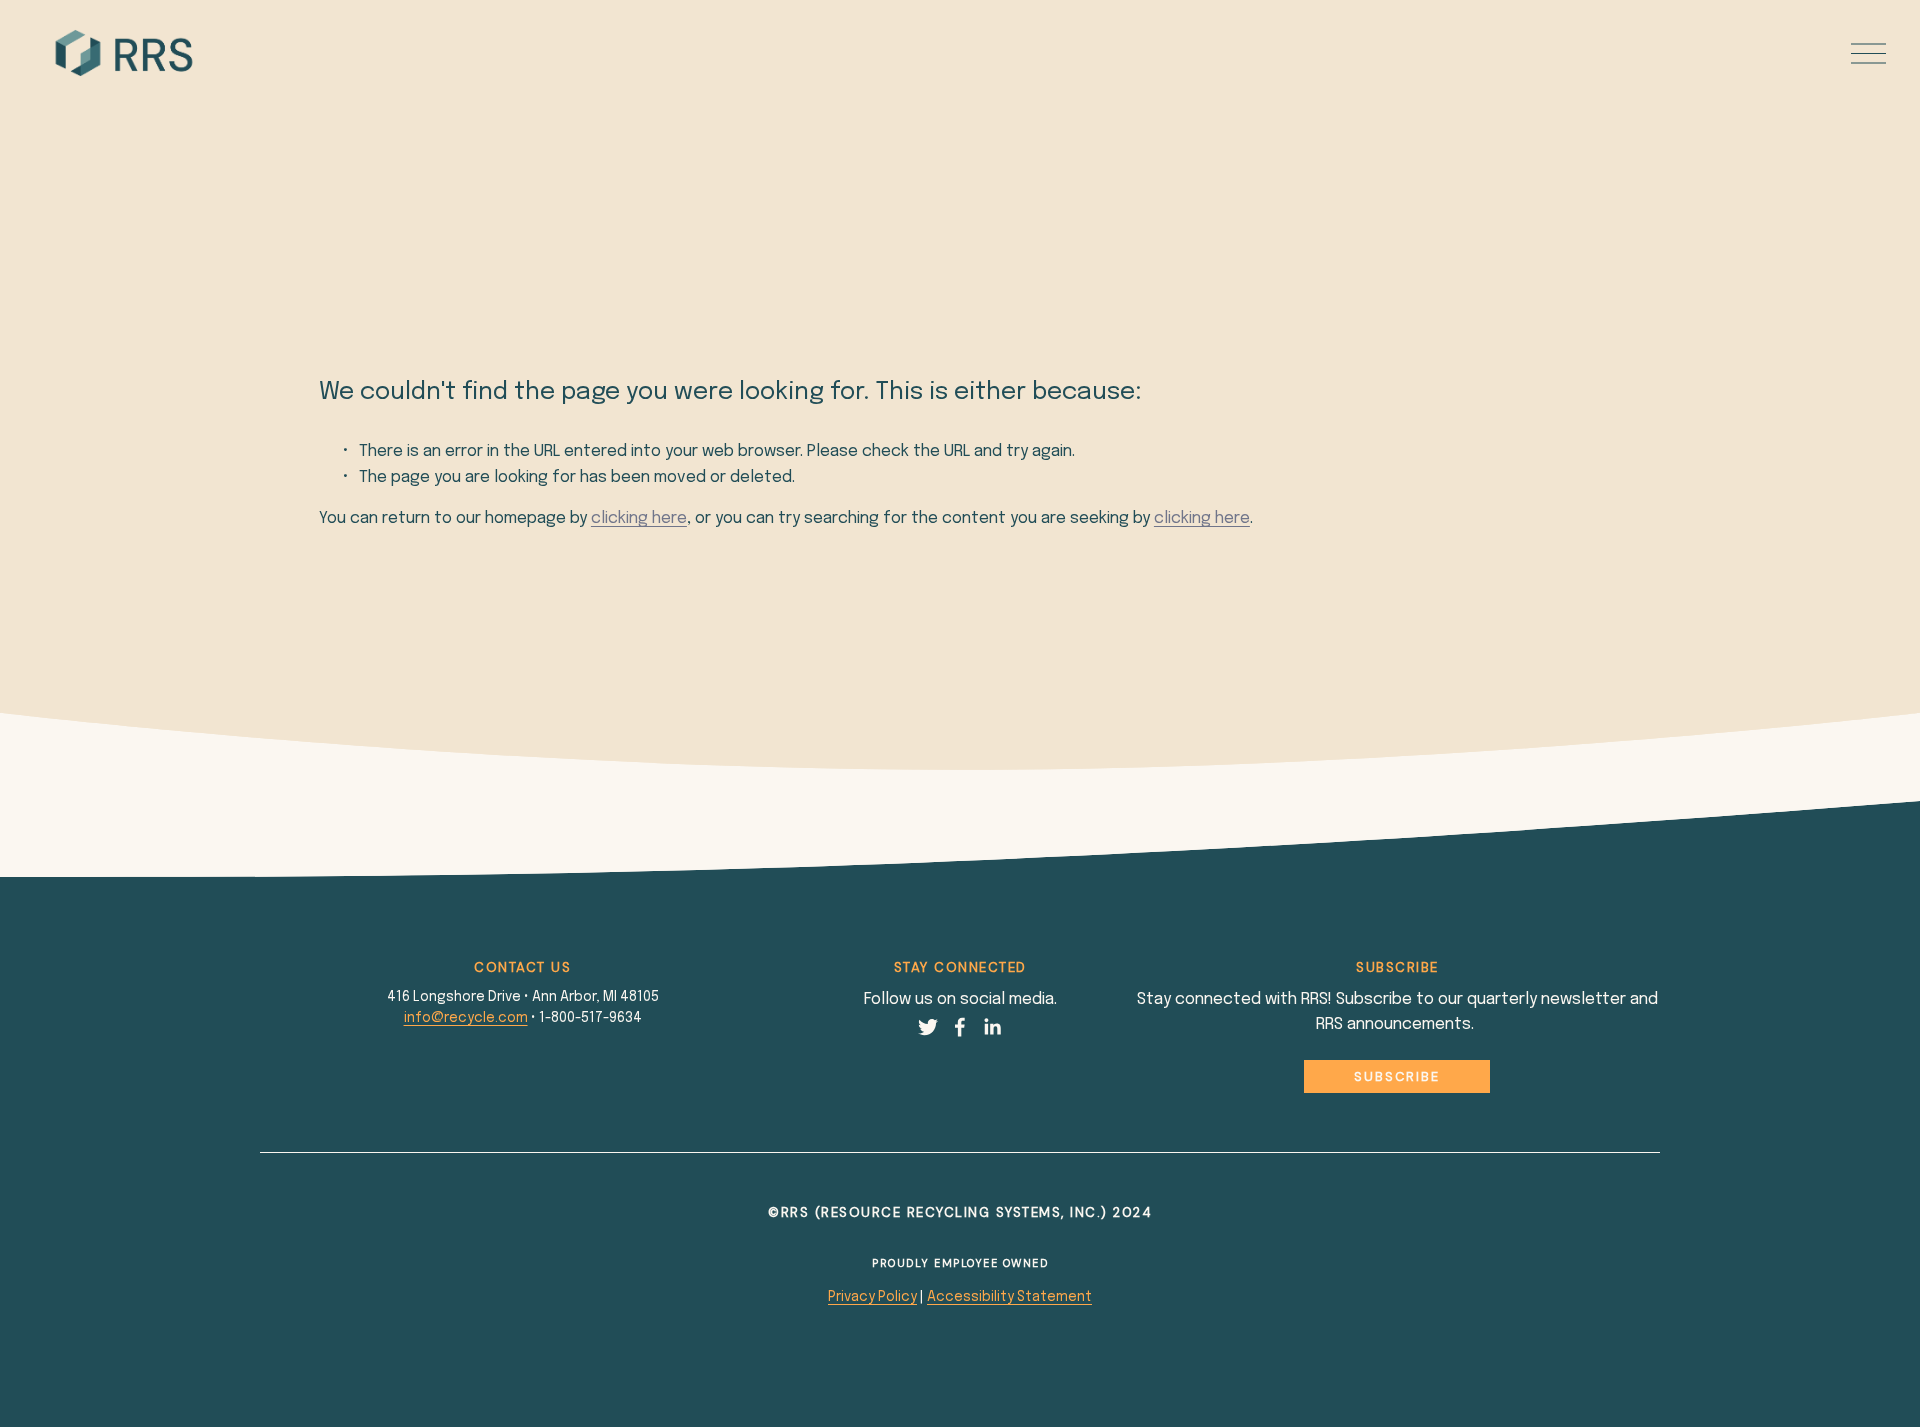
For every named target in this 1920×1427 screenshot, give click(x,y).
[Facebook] (960, 1027)
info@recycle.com (466, 1018)
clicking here (639, 518)
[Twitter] (928, 1027)
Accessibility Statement (1009, 1297)
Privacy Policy (872, 1297)
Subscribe (1397, 1076)
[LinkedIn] (992, 1027)
